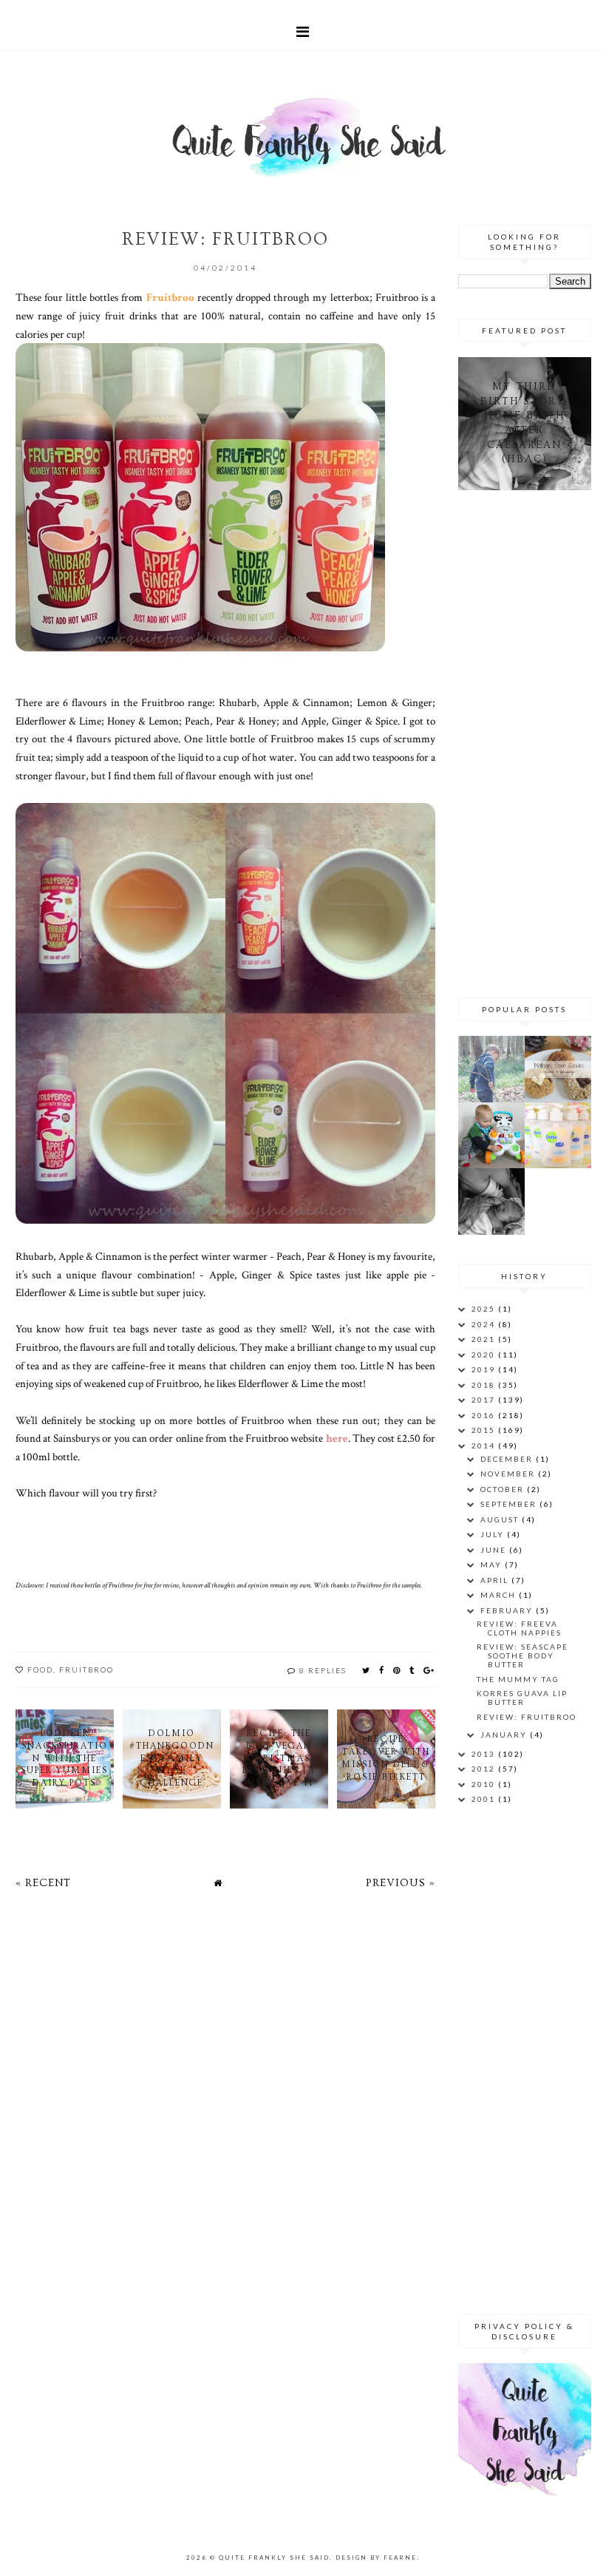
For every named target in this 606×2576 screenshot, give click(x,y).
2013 (485, 1754)
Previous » (401, 1883)
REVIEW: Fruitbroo (527, 1717)
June (495, 1550)
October (504, 1489)
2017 (485, 1400)
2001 (485, 1799)
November (509, 1474)
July (494, 1534)
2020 (485, 1355)
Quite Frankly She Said (274, 2558)
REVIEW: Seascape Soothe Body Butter (522, 1655)
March (500, 1595)
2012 (485, 1769)
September (510, 1504)
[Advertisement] (532, 742)
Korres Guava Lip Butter (522, 1698)
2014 (485, 1445)
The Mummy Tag (518, 1679)
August (501, 1519)
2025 (485, 1309)
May (493, 1565)
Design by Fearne (376, 2558)
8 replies (323, 1670)
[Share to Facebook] (382, 1670)
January (505, 1735)
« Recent (43, 1883)
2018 (485, 1385)
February (508, 1610)
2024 (485, 1324)
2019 (485, 1369)
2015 (485, 1430)
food (40, 1670)
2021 (485, 1339)
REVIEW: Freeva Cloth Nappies (519, 1628)
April (496, 1580)
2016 (485, 1415)
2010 (485, 1784)
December (508, 1459)
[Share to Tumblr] (412, 1670)
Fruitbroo (86, 1670)
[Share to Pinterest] (397, 1670)
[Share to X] (367, 1670)
